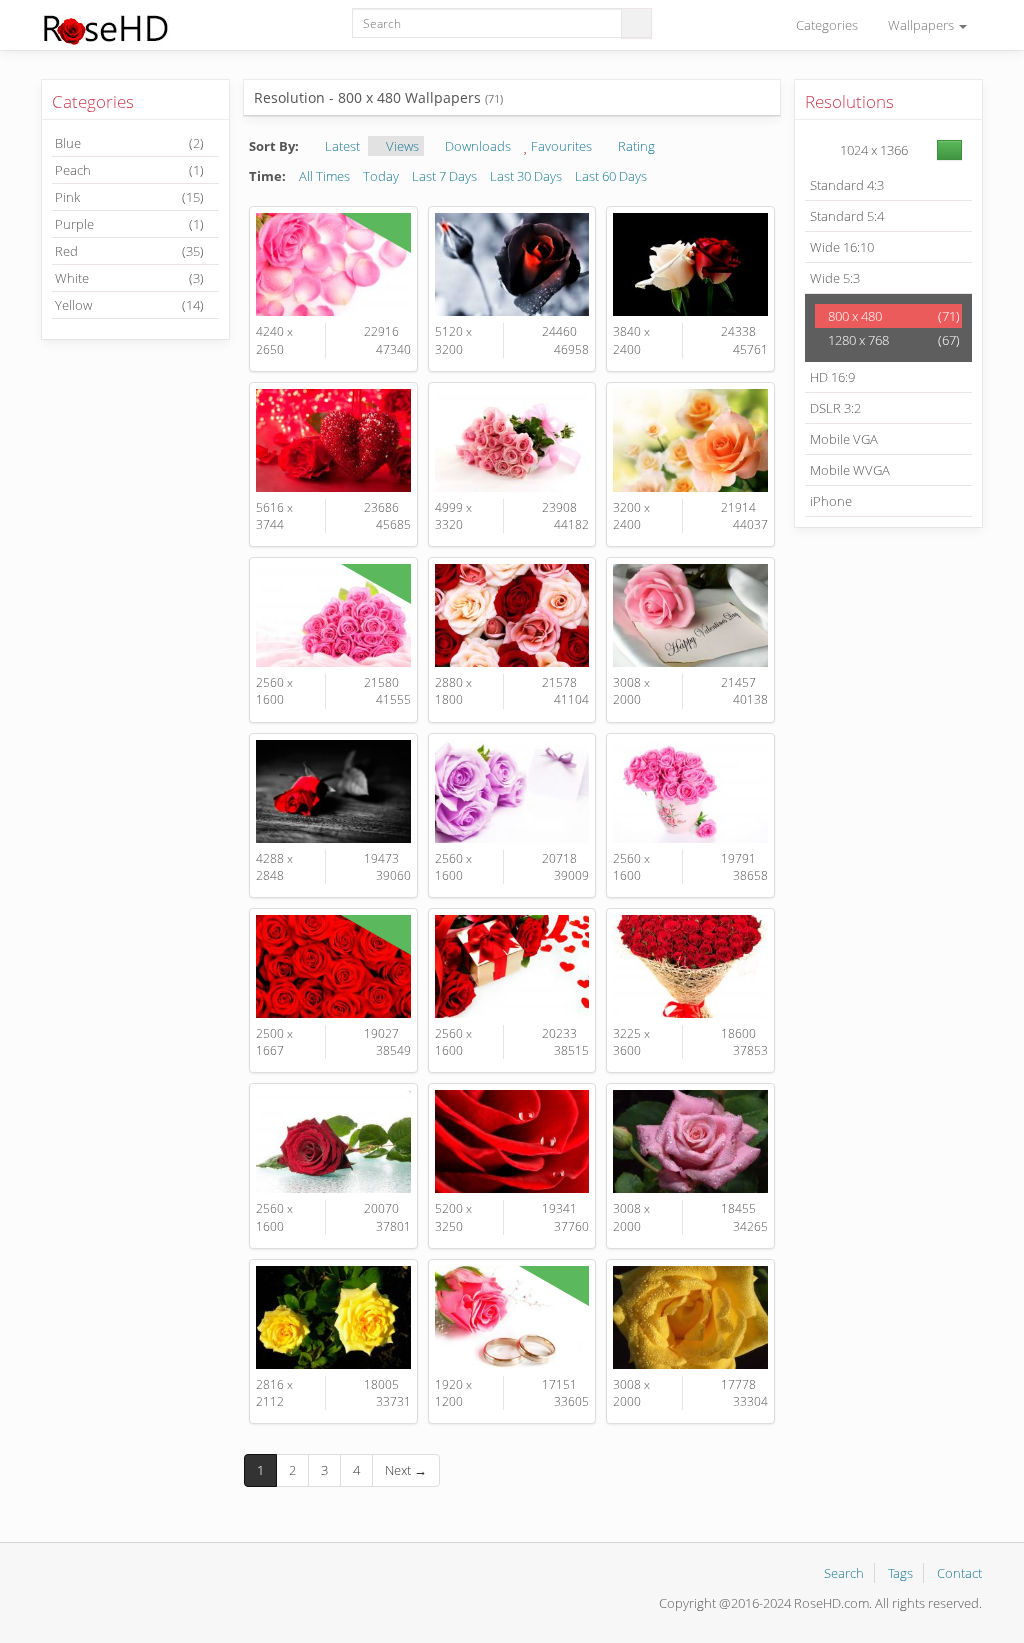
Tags (900, 1573)
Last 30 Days (526, 176)
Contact (959, 1573)
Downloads (476, 146)
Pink (129, 197)
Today (381, 176)
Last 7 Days (444, 176)
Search (844, 1573)
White (129, 278)
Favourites (560, 146)
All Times (324, 176)
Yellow (129, 305)
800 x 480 (892, 316)
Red (129, 251)
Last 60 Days (611, 176)
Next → (406, 1470)
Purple (129, 224)
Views (401, 146)
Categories (827, 25)
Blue (129, 143)
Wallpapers (922, 25)
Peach (129, 170)
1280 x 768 (892, 340)
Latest (341, 146)
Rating (635, 146)
